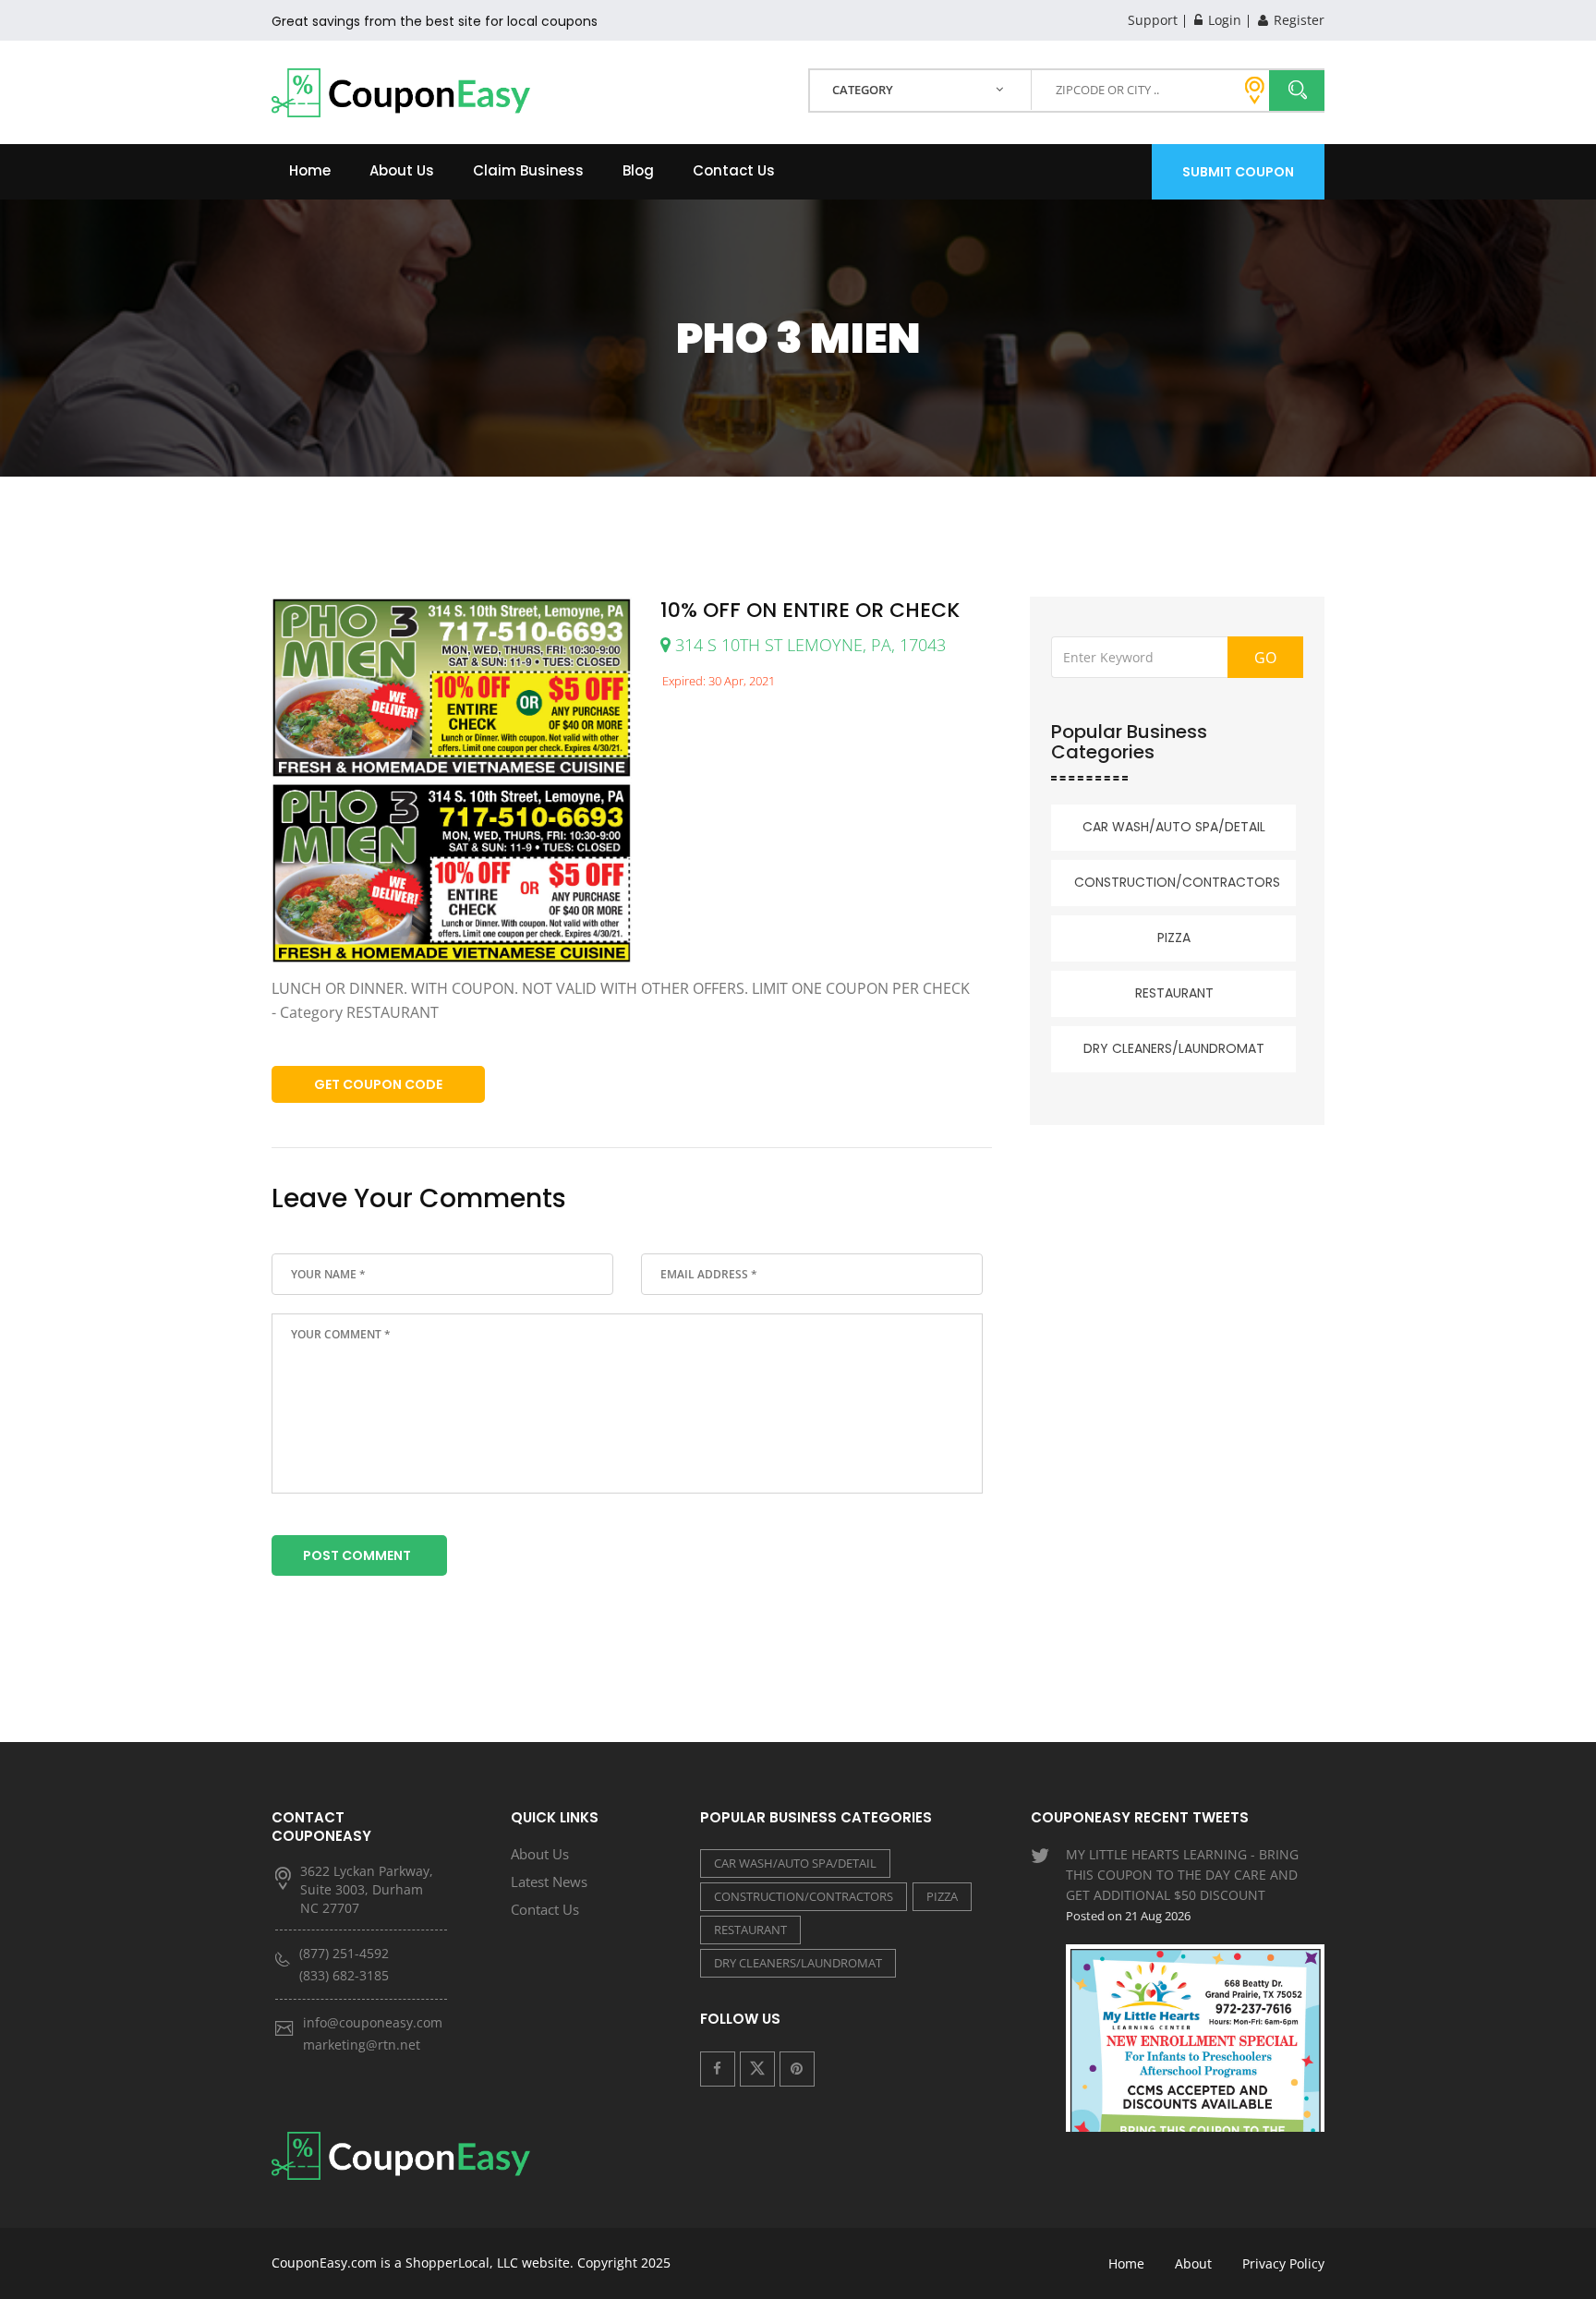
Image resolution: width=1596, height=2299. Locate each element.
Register (1297, 20)
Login (1223, 20)
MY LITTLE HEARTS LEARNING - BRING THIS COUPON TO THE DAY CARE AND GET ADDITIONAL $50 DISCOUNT (1182, 1885)
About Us (402, 170)
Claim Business (528, 170)
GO (1265, 658)
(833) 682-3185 (344, 1975)
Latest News (549, 1882)
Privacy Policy (1283, 2263)
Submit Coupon (1238, 172)
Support (1153, 20)
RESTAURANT (1174, 993)
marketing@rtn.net (362, 2045)
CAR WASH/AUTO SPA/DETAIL (1174, 827)
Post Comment (357, 1555)
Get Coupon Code (378, 1084)
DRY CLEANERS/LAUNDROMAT (1174, 1048)
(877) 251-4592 (344, 1953)
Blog (638, 170)
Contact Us (734, 170)
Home (310, 170)
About (1193, 2263)
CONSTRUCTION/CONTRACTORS (1177, 882)
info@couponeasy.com (373, 2022)
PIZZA (1174, 938)
